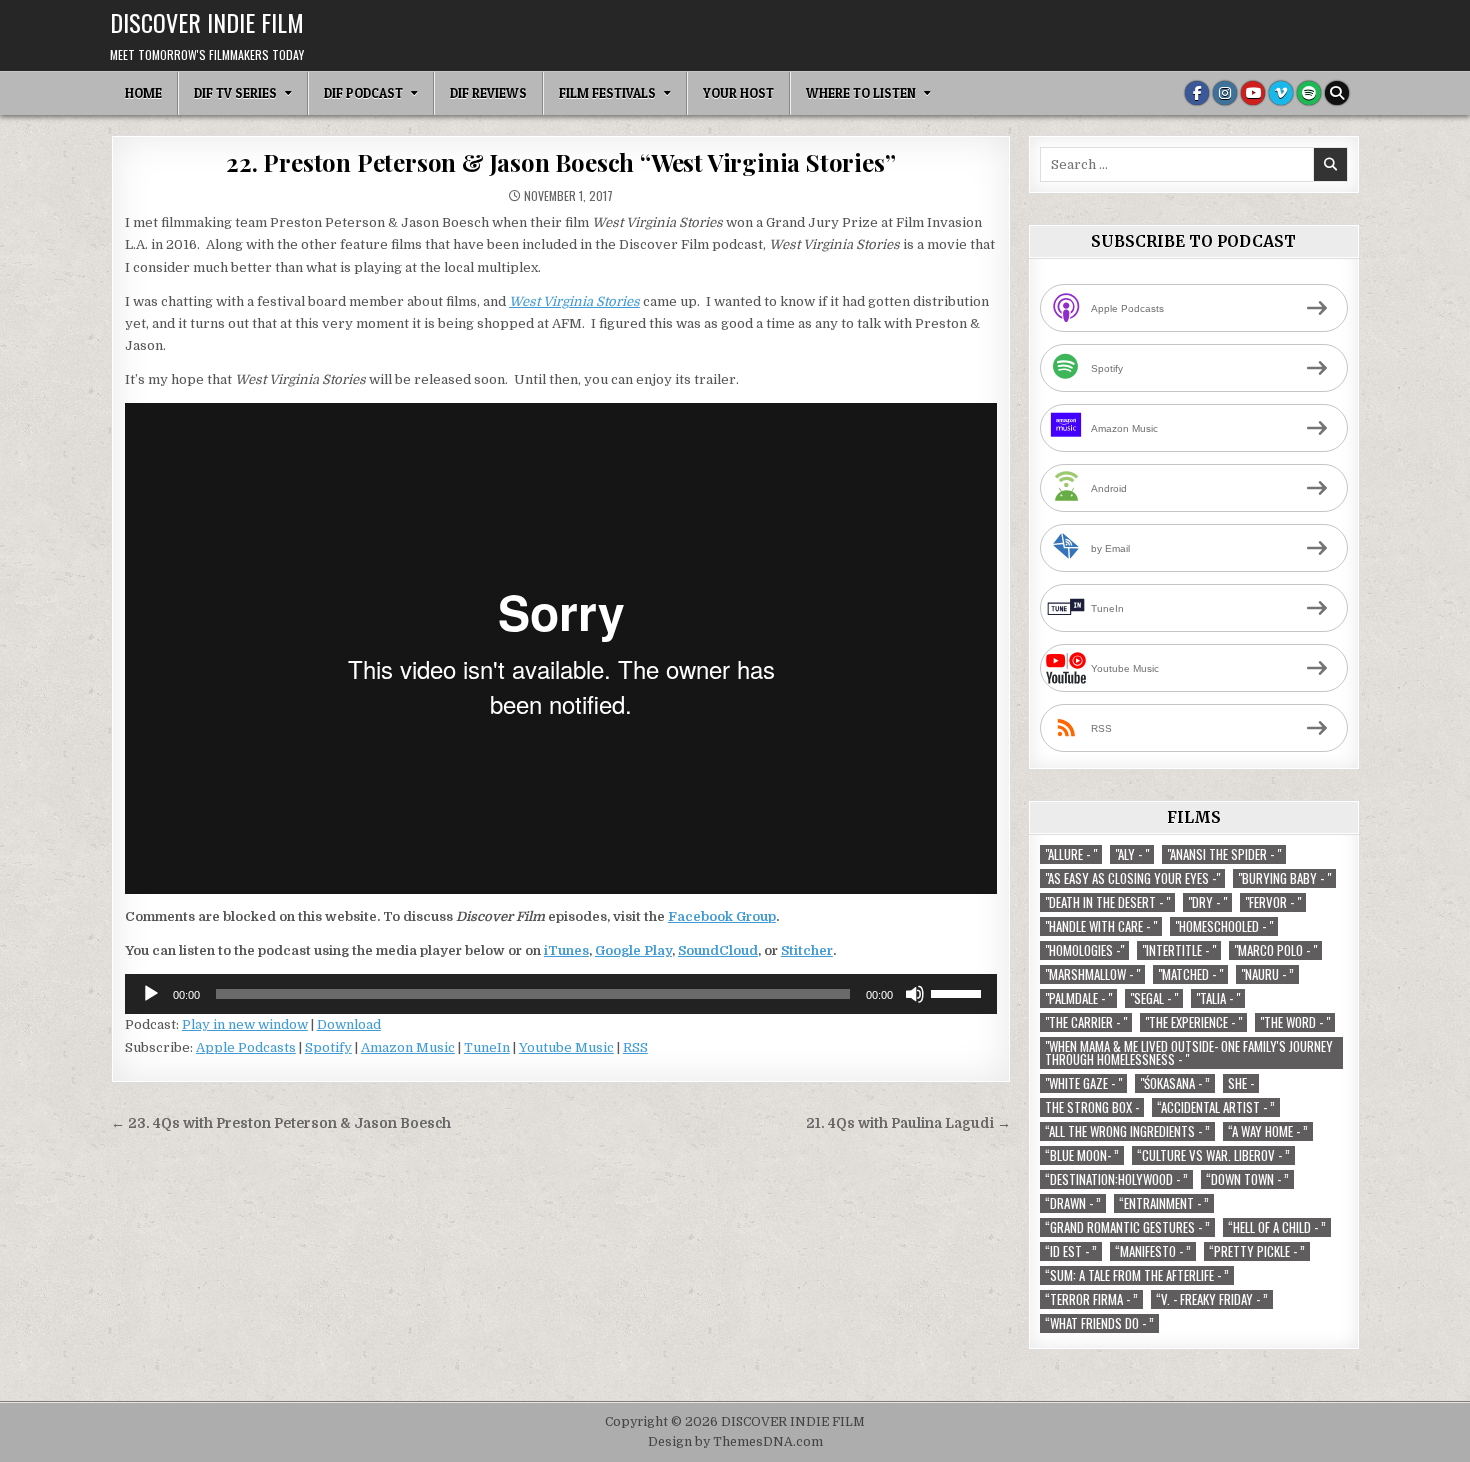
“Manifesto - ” (1153, 1251)
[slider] (959, 992)
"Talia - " (1218, 998)
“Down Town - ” (1247, 1179)
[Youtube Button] (1253, 93)
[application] (561, 994)
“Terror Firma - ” (1091, 1299)
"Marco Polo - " (1275, 950)
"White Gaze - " (1083, 1083)
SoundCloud (718, 950)
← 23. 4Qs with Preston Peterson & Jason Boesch (281, 1123)
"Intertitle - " (1179, 950)
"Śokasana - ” (1175, 1083)
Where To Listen (861, 93)
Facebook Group (722, 916)
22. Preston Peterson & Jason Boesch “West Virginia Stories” (560, 162)
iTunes (566, 950)
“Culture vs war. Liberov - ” (1213, 1155)
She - (1241, 1083)
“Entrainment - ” (1164, 1203)
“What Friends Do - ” (1099, 1323)
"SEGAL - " (1154, 998)
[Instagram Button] (1225, 93)
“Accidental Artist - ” (1216, 1107)
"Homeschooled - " (1224, 926)
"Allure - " (1071, 854)
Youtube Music (566, 1047)
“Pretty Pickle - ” (1257, 1251)
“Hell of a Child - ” (1277, 1227)
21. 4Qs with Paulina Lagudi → (908, 1123)
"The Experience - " (1193, 1022)
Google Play (633, 950)
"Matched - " (1190, 974)
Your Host (738, 93)
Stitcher (807, 950)
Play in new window (245, 1024)
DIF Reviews (488, 93)
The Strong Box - (1092, 1107)
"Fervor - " (1273, 902)
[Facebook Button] (1197, 93)
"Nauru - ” (1267, 974)
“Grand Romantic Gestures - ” (1127, 1227)
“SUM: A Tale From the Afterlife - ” (1137, 1275)
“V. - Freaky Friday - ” (1212, 1299)
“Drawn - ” (1073, 1203)
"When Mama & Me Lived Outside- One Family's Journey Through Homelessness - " (1189, 1053)
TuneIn (487, 1047)
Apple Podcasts (246, 1047)
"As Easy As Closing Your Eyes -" (1132, 878)
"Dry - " (1207, 902)
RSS (635, 1047)
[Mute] (915, 994)
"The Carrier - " (1086, 1022)
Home (143, 93)
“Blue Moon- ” (1082, 1155)
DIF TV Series (235, 93)
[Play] (151, 994)
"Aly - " (1132, 854)
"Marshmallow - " (1092, 974)
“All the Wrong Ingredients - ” (1127, 1131)
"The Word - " (1295, 1022)
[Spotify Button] (1309, 93)
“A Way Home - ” (1268, 1131)
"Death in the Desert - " (1107, 902)
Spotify (328, 1047)
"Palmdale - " (1078, 998)
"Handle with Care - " (1101, 926)
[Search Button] (1337, 93)
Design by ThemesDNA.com (735, 1442)
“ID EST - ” (1071, 1251)
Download (349, 1024)
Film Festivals (607, 93)
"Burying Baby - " (1284, 878)
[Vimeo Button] (1281, 93)
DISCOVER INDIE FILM (207, 22)
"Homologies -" (1084, 950)
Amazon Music (408, 1047)
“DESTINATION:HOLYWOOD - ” (1116, 1179)
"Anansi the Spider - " (1224, 854)
